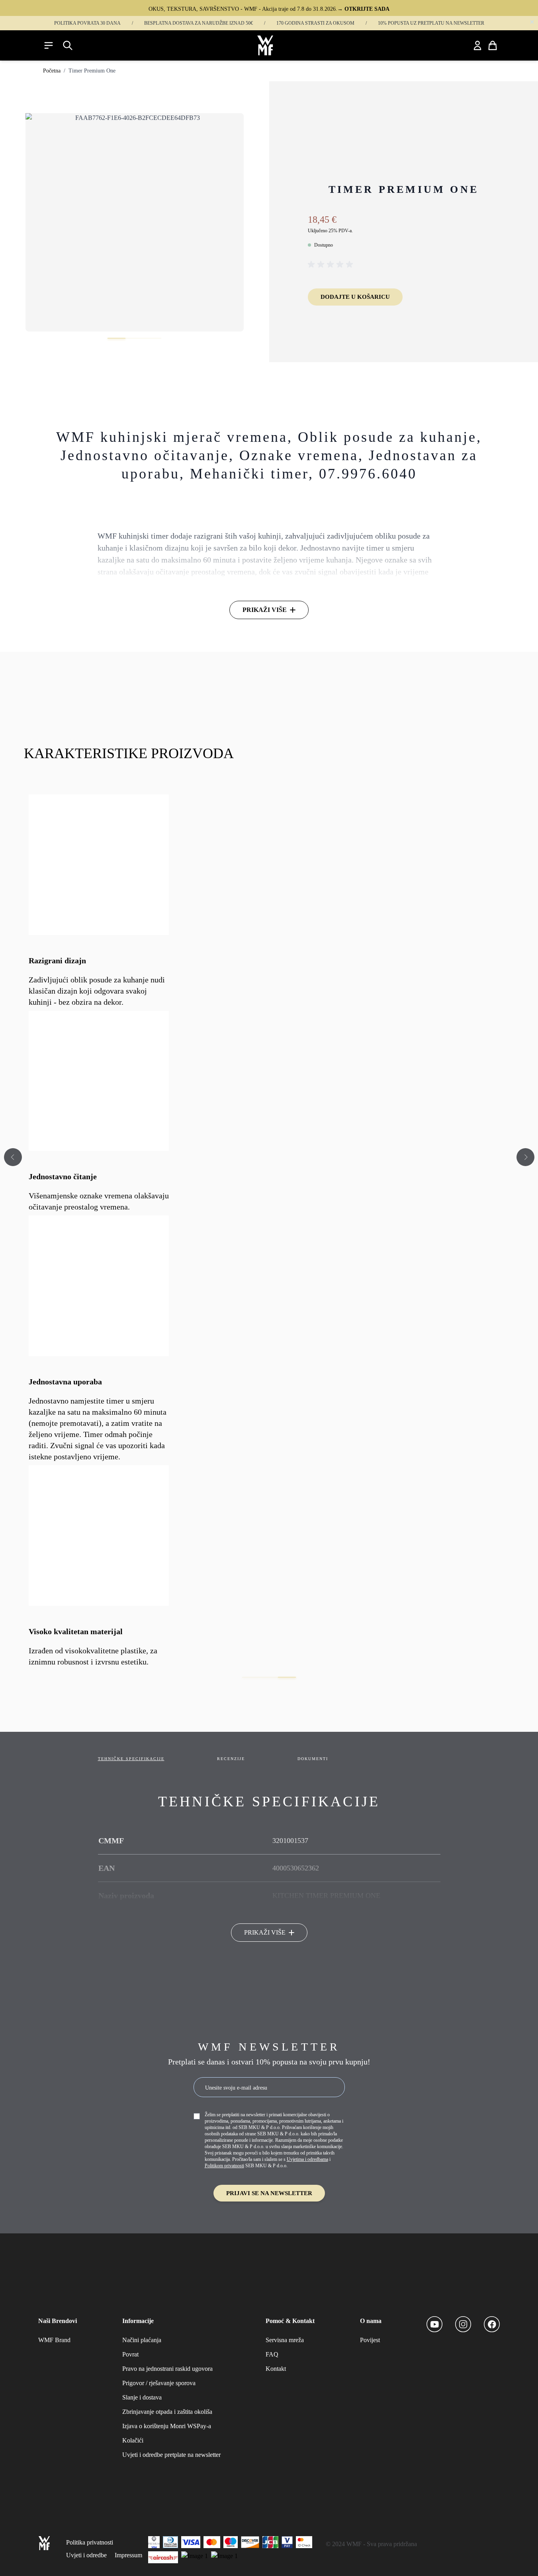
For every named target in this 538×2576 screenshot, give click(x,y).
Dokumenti (313, 1759)
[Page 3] (287, 1677)
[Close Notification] (532, 22)
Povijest (370, 2340)
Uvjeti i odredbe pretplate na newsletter (171, 2455)
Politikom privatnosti (224, 2166)
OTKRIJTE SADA (367, 9)
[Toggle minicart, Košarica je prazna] (493, 45)
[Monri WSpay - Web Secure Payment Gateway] (224, 2557)
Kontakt (276, 2369)
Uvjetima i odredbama (307, 2159)
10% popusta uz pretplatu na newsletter (431, 23)
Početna (52, 71)
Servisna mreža (285, 2340)
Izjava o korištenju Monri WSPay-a (167, 2426)
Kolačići (133, 2440)
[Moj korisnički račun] (477, 45)
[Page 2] (269, 1677)
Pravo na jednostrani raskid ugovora (167, 2369)
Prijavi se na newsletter (269, 2193)
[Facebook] (492, 2324)
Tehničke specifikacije (131, 1759)
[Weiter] (525, 1155)
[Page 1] (251, 1677)
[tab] (116, 338)
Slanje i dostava (142, 2397)
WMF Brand (54, 2340)
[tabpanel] (135, 222)
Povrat (130, 2354)
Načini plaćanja (142, 2340)
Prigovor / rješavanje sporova (159, 2383)
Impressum (128, 2555)
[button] (332, 265)
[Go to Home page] (265, 45)
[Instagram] (463, 2324)
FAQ (272, 2354)
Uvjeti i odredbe (86, 2555)
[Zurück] (13, 1155)
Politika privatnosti (90, 2542)
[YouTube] (434, 2324)
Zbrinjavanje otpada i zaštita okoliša (167, 2412)
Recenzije (231, 1759)
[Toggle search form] (68, 45)
